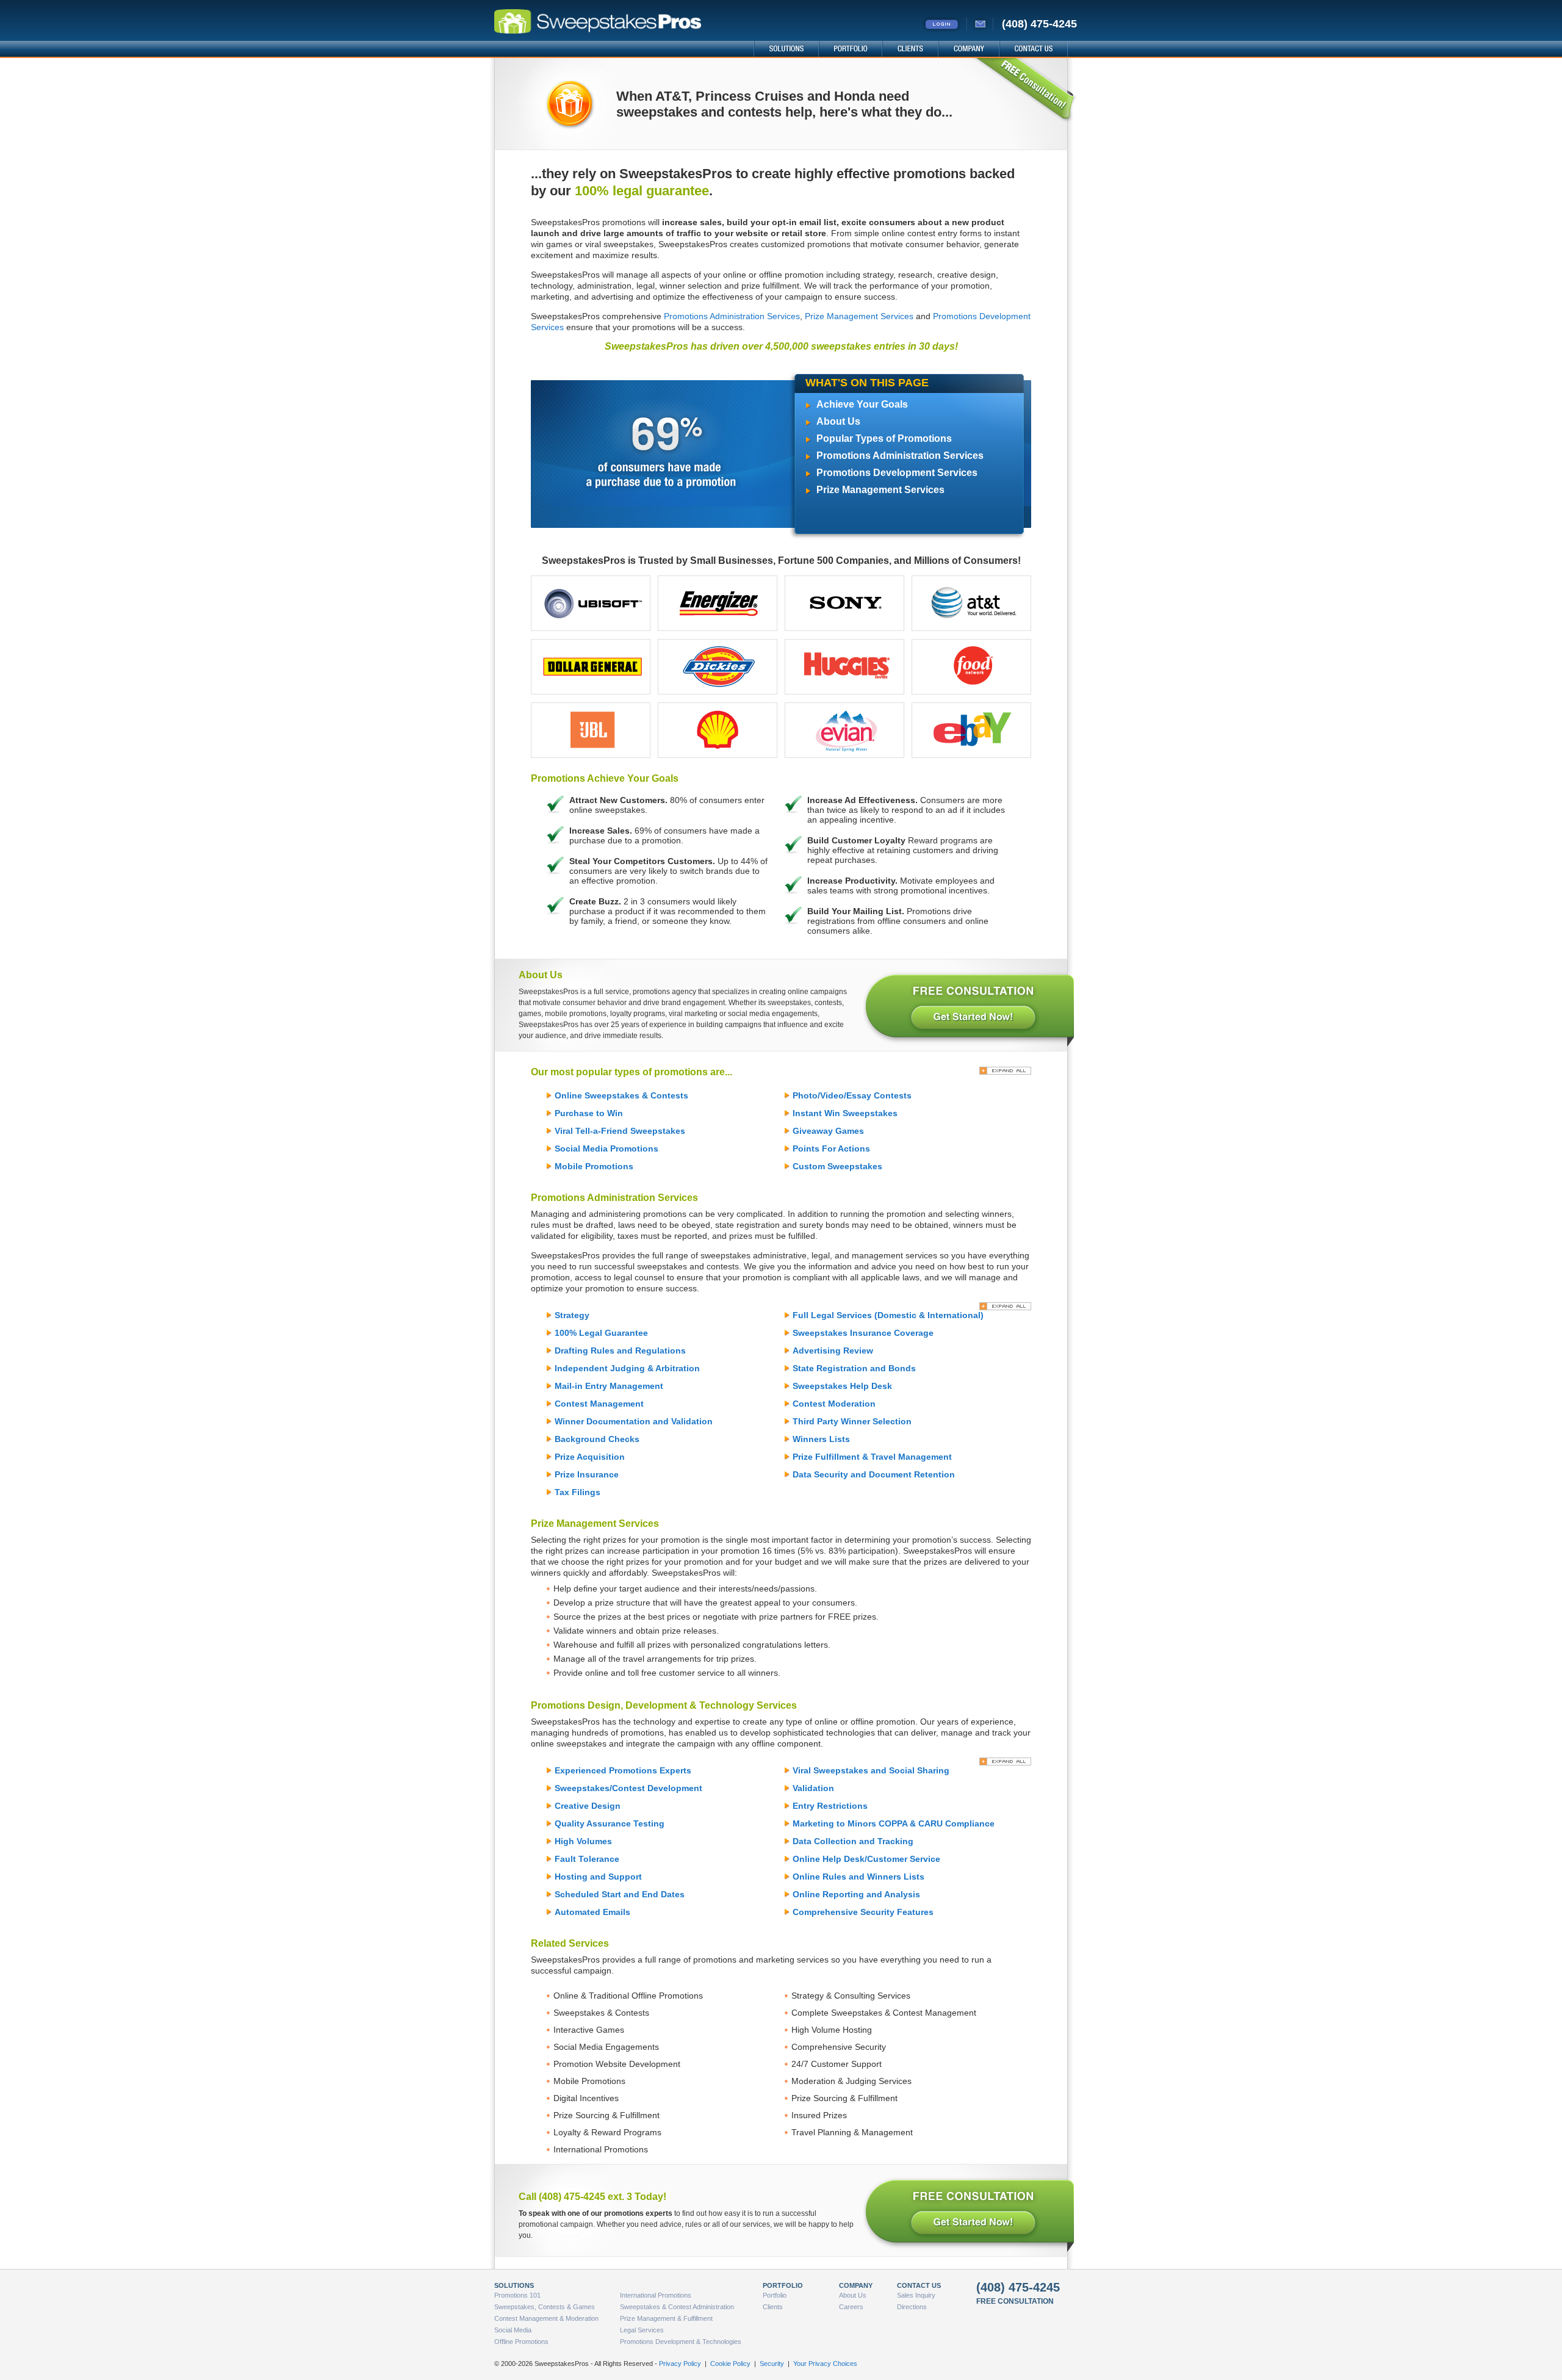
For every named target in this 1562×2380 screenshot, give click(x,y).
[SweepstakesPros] (624, 23)
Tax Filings (578, 1492)
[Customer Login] (944, 24)
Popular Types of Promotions (884, 438)
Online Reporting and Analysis (856, 1894)
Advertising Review (833, 1350)
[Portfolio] (850, 49)
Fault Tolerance (587, 1859)
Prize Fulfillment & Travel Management (872, 1457)
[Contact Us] (981, 24)
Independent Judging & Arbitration (627, 1368)
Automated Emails (592, 1912)
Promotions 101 (517, 2295)
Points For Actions (831, 1149)
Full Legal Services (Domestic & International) (888, 1315)
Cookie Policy (730, 2364)
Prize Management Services (859, 316)
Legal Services (642, 2330)
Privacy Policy (680, 2364)
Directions (912, 2307)
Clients (773, 2307)
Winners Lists (821, 1439)
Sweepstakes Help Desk (842, 1386)
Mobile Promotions (594, 1166)
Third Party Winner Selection (852, 1421)
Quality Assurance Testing (610, 1823)
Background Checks (597, 1439)
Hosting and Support (598, 1877)
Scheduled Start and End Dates (620, 1894)
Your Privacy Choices (825, 2364)
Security (772, 2364)
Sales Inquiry (916, 2295)
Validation (813, 1788)
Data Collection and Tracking (853, 1841)
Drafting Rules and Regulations (620, 1350)
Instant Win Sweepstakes (845, 1113)
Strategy (572, 1315)
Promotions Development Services (897, 473)
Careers (851, 2307)
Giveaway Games (828, 1131)
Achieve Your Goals (862, 404)
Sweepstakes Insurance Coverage (863, 1333)
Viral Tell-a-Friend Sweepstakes (620, 1131)
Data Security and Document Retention (874, 1474)
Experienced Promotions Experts (623, 1770)
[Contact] (1033, 49)
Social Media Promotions (606, 1149)
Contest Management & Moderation (546, 2318)
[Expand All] (1005, 1071)
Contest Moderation (834, 1404)
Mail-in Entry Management (609, 1386)
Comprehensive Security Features (863, 1912)
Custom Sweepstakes (837, 1166)
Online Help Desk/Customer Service (866, 1859)
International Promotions (656, 2295)
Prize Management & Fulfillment (666, 2318)
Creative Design (588, 1806)
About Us (838, 421)
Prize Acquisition (590, 1457)
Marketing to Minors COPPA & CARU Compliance (894, 1823)
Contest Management (599, 1404)
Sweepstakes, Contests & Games (545, 2307)
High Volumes (583, 1841)
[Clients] (910, 49)
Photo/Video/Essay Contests (852, 1095)
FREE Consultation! (1024, 91)
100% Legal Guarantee (601, 1333)
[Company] (968, 49)
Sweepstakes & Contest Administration (677, 2307)
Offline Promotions (521, 2342)
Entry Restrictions (830, 1806)
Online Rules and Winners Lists (858, 1877)
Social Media (513, 2330)
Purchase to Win (589, 1113)
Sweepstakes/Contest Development (628, 1788)
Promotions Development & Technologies (681, 2342)
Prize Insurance (587, 1474)
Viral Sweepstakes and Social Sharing (871, 1770)
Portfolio (775, 2295)
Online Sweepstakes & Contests (621, 1095)
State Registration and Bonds (854, 1368)
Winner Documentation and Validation (634, 1421)
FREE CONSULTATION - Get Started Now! (969, 1008)
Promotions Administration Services (732, 316)
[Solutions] (786, 49)
